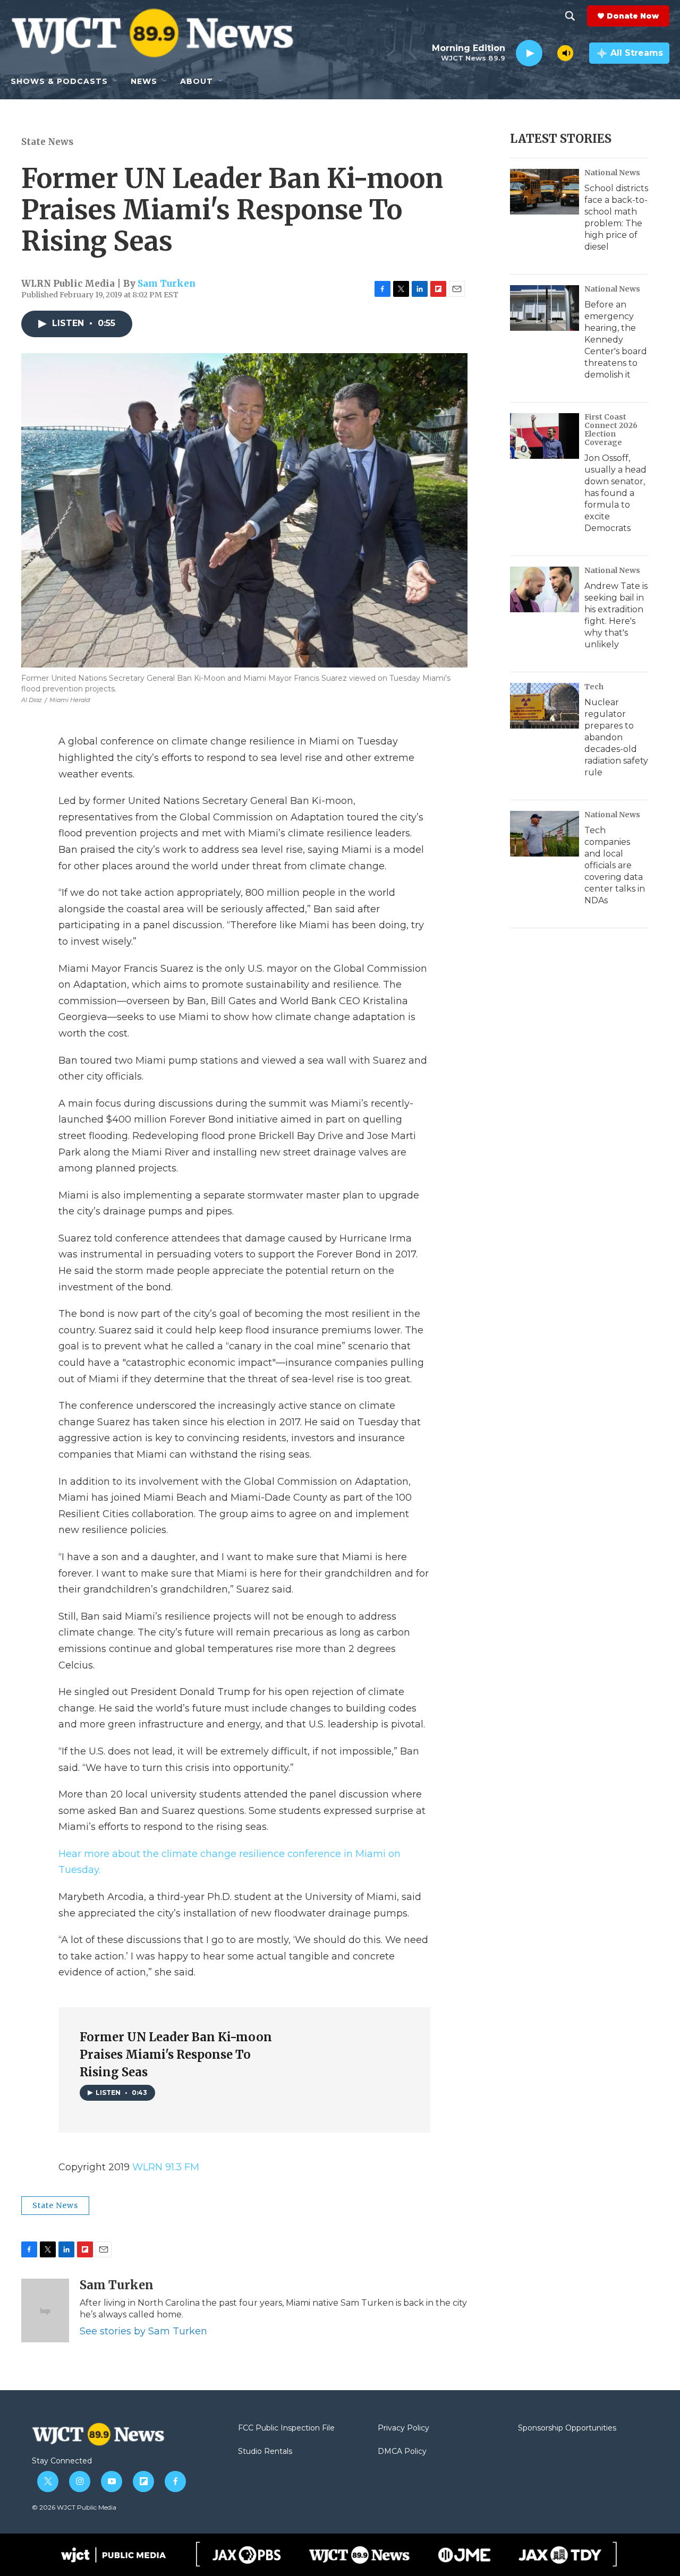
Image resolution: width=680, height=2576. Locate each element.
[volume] (565, 53)
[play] (529, 53)
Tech (594, 687)
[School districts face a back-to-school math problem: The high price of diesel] (545, 192)
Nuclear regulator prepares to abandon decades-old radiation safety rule (616, 737)
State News (47, 142)
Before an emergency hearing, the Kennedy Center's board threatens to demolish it (616, 340)
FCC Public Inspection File (286, 2428)
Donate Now (633, 16)
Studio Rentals (265, 2452)
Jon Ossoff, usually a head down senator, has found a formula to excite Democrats (615, 493)
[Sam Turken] (45, 2310)
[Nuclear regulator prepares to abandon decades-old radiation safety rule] (545, 706)
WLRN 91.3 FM (166, 2167)
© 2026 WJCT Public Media (74, 2507)
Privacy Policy (403, 2428)
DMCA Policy (402, 2452)
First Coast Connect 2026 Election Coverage (611, 430)
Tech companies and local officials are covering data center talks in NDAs (615, 865)
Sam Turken (167, 284)
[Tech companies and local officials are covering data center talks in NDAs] (545, 834)
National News (612, 173)
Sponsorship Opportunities (567, 2428)
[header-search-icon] (570, 16)
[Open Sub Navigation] (116, 81)
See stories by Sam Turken (143, 2331)
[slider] (550, 53)
